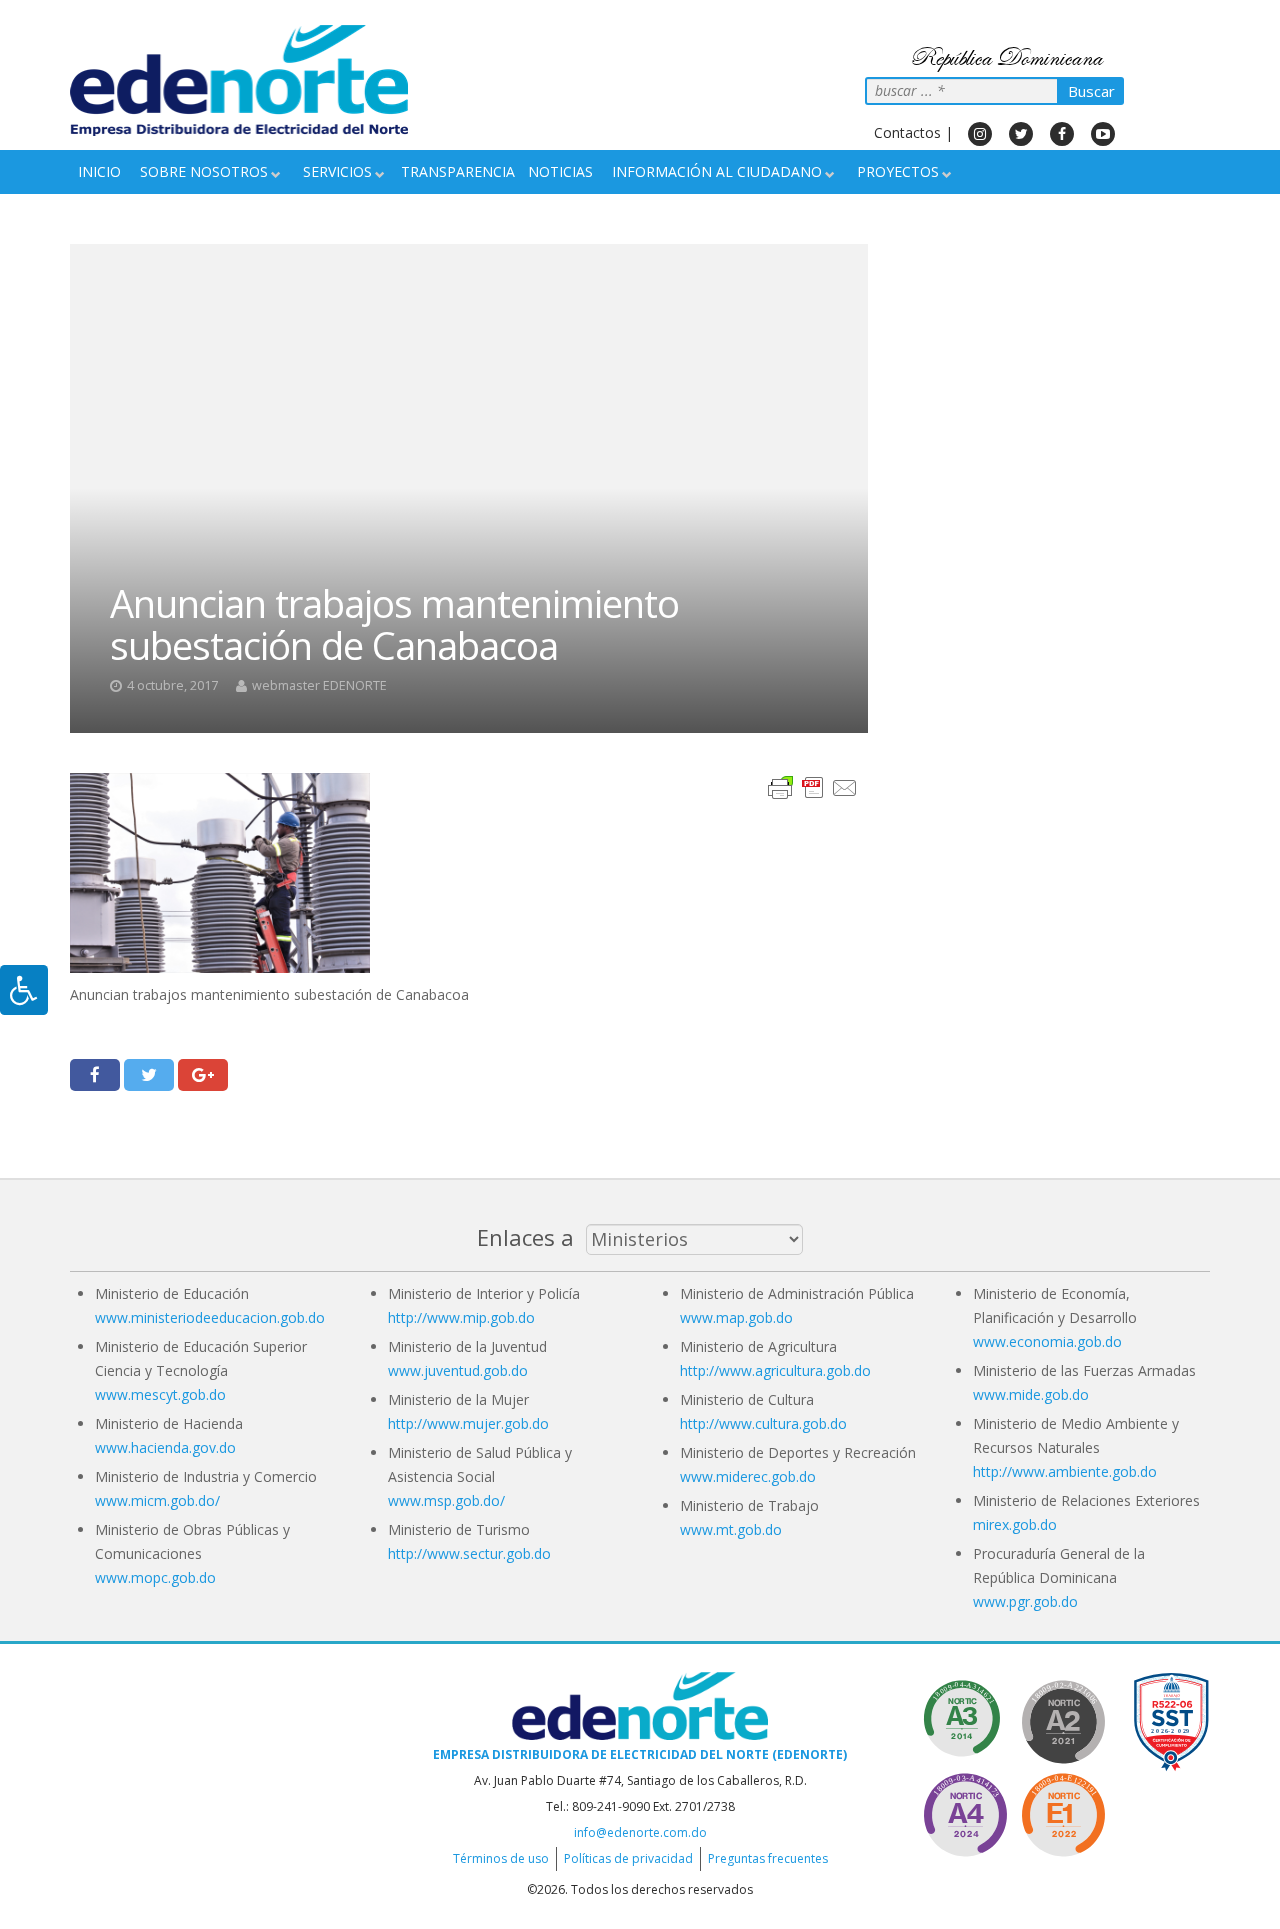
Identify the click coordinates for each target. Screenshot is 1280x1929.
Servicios (337, 171)
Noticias (560, 171)
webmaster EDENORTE (319, 685)
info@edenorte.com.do (640, 1832)
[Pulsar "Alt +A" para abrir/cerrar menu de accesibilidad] (24, 990)
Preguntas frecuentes (768, 1858)
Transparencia (458, 171)
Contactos (907, 132)
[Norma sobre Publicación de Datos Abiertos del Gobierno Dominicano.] (965, 1718)
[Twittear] (149, 1075)
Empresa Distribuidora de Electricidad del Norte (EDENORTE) (640, 1754)
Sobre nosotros (204, 171)
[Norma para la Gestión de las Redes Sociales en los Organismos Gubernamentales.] (1063, 1811)
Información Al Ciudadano (717, 171)
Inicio (99, 171)
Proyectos (898, 171)
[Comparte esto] (95, 1075)
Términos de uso (501, 1858)
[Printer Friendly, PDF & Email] (813, 786)
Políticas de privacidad (628, 1858)
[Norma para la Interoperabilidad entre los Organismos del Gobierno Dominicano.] (965, 1811)
